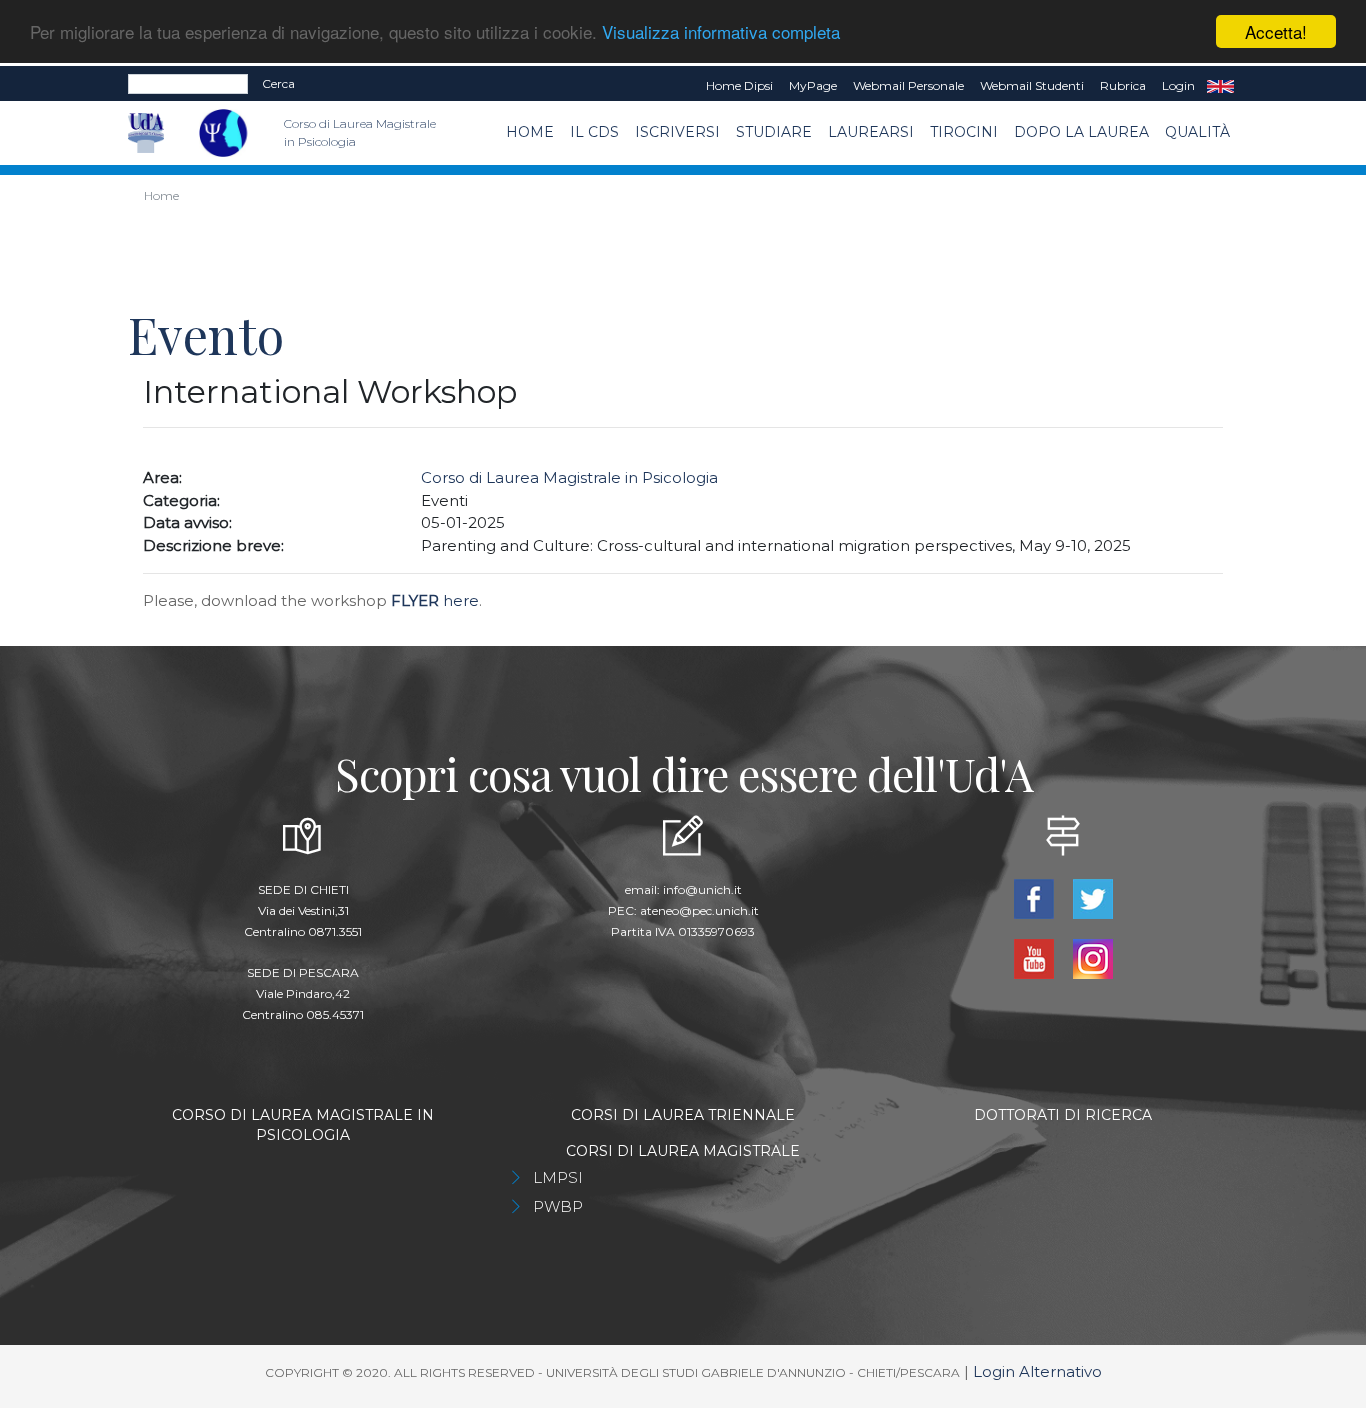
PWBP (558, 1206)
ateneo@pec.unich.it (699, 910)
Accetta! (1276, 31)
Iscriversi (677, 132)
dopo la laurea (1081, 132)
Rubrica (1123, 85)
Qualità (1197, 132)
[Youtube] (1035, 957)
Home (530, 132)
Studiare (774, 132)
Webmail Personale (908, 85)
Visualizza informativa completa (721, 32)
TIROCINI (964, 132)
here (435, 600)
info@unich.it (702, 889)
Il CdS (594, 132)
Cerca (278, 83)
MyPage (813, 85)
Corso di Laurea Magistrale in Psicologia (569, 477)
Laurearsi (871, 132)
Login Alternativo (1037, 1371)
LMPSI (558, 1177)
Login (1178, 85)
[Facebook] (1035, 897)
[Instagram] (1092, 957)
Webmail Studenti (1032, 85)
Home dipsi (739, 85)
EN (1220, 86)
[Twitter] (1092, 897)
